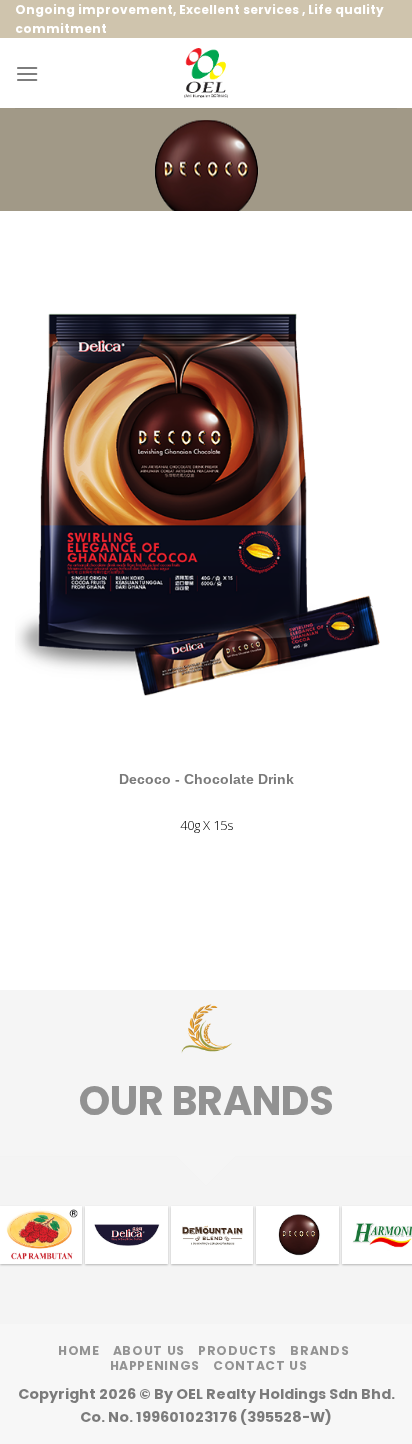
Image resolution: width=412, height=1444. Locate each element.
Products (237, 1350)
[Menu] (27, 73)
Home (78, 1350)
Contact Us (260, 1365)
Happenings (155, 1365)
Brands (319, 1350)
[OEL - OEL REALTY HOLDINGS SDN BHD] (206, 73)
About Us (149, 1350)
